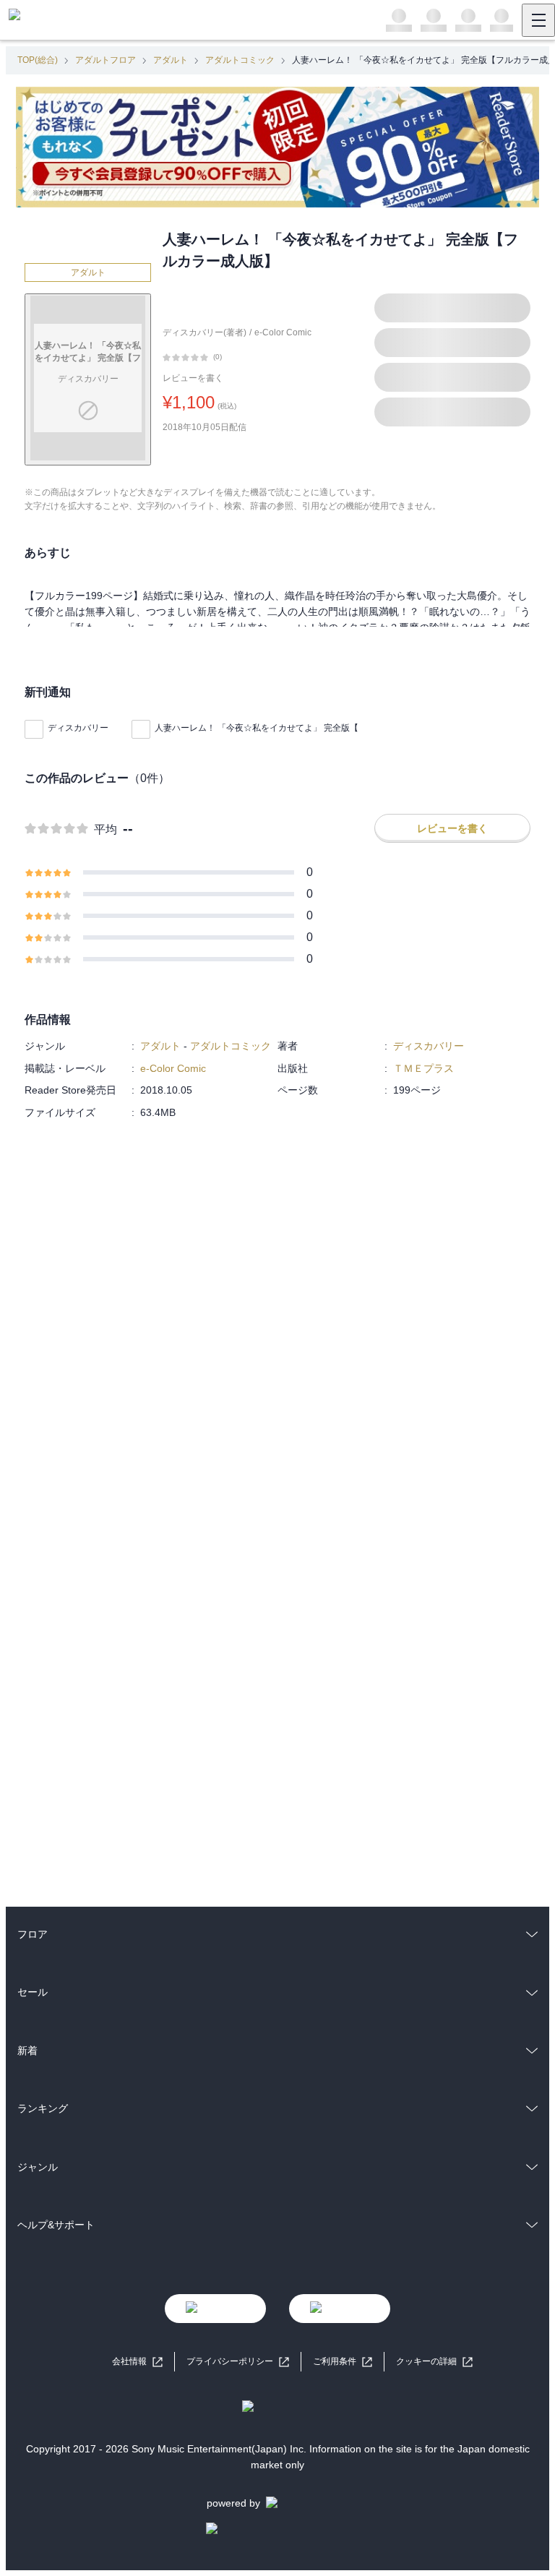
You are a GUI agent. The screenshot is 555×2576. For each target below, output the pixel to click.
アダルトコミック (240, 60)
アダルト (171, 60)
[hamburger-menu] (538, 20)
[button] (434, 2362)
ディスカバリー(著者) (205, 332)
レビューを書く (193, 378)
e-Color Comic (283, 332)
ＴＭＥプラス (423, 1068)
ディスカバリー (78, 728)
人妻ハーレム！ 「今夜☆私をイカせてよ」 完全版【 (257, 728)
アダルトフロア (106, 60)
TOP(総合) (38, 60)
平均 (106, 829)
